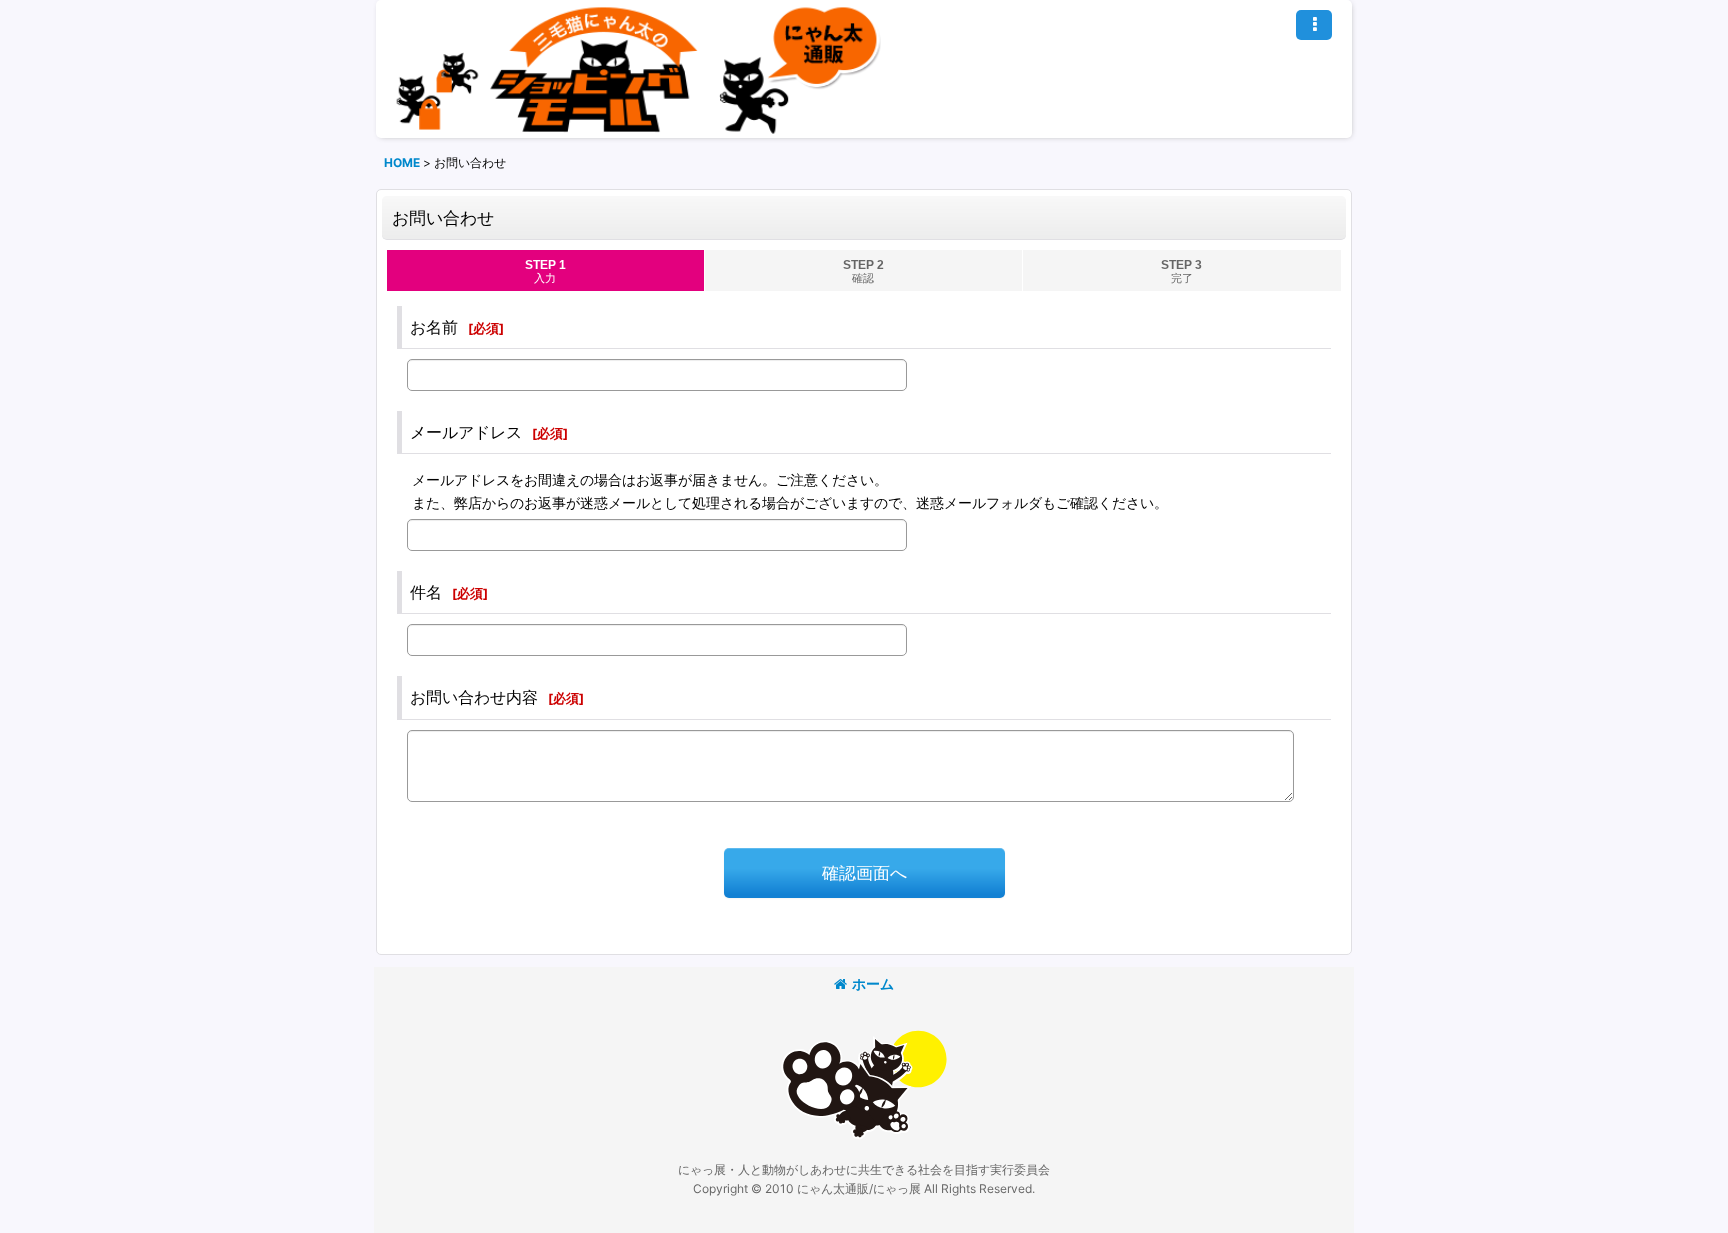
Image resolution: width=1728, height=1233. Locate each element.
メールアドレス (466, 432)
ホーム (873, 983)
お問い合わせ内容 (474, 697)
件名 (426, 592)
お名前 (434, 327)
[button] (1314, 25)
